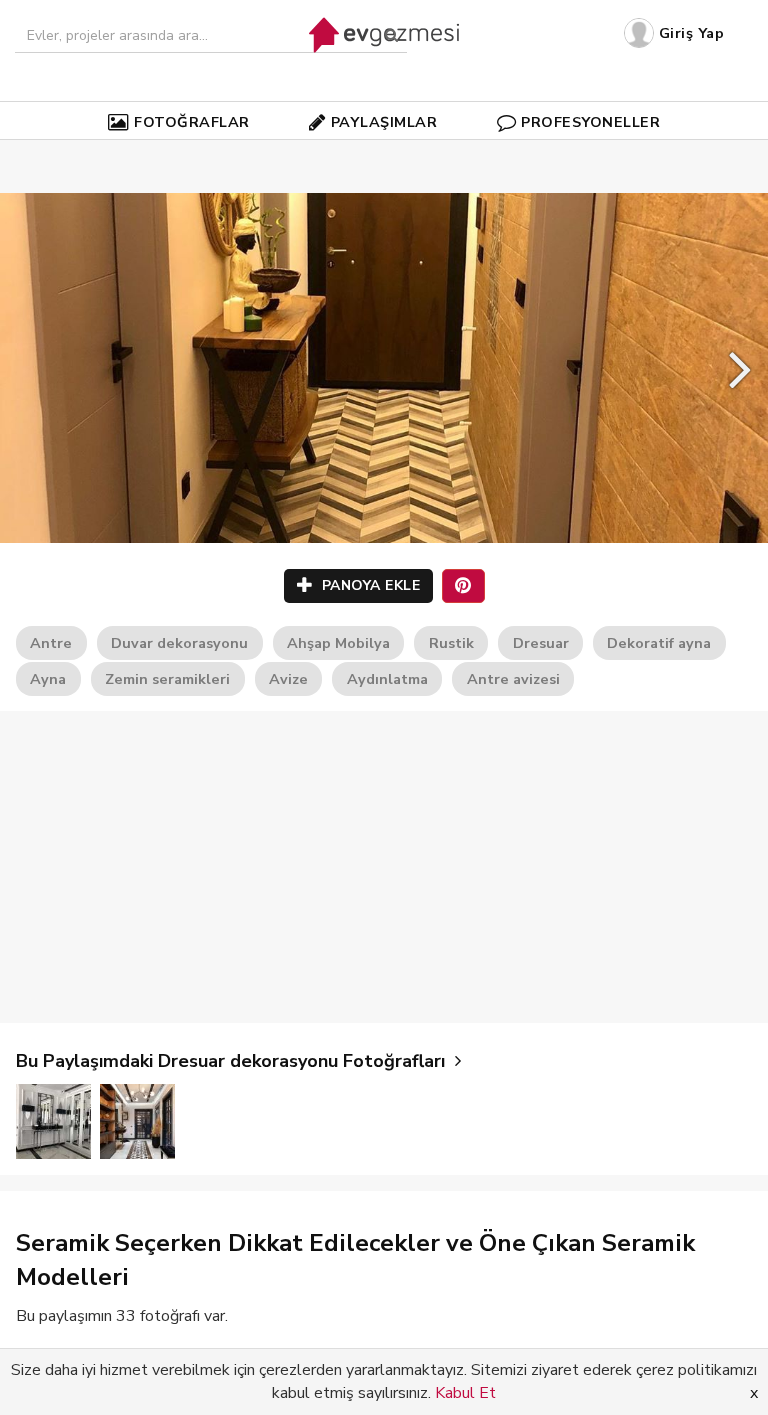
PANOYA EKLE (368, 585)
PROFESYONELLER (590, 122)
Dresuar (541, 643)
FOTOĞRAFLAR (192, 122)
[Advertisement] (384, 867)
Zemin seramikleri (167, 679)
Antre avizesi (513, 679)
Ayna (48, 679)
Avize (288, 679)
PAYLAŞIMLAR (384, 122)
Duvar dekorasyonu (179, 643)
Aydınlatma (387, 679)
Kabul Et (465, 1393)
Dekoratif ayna (659, 643)
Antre (51, 643)
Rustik (451, 643)
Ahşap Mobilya (338, 643)
